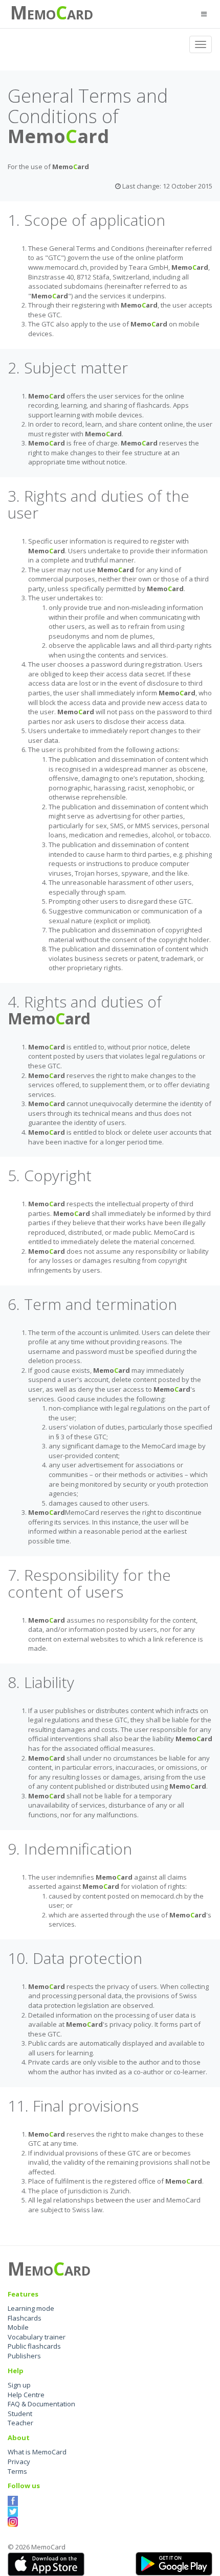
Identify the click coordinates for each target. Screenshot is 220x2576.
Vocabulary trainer (37, 2337)
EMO (41, 14)
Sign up (19, 2385)
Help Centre (26, 2395)
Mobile (18, 2327)
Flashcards (25, 2318)
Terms (17, 2471)
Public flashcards (34, 2346)
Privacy (19, 2462)
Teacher (20, 2423)
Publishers (24, 2356)
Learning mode (31, 2308)
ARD (80, 14)
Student (20, 2414)
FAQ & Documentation (41, 2404)
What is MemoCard (37, 2452)
